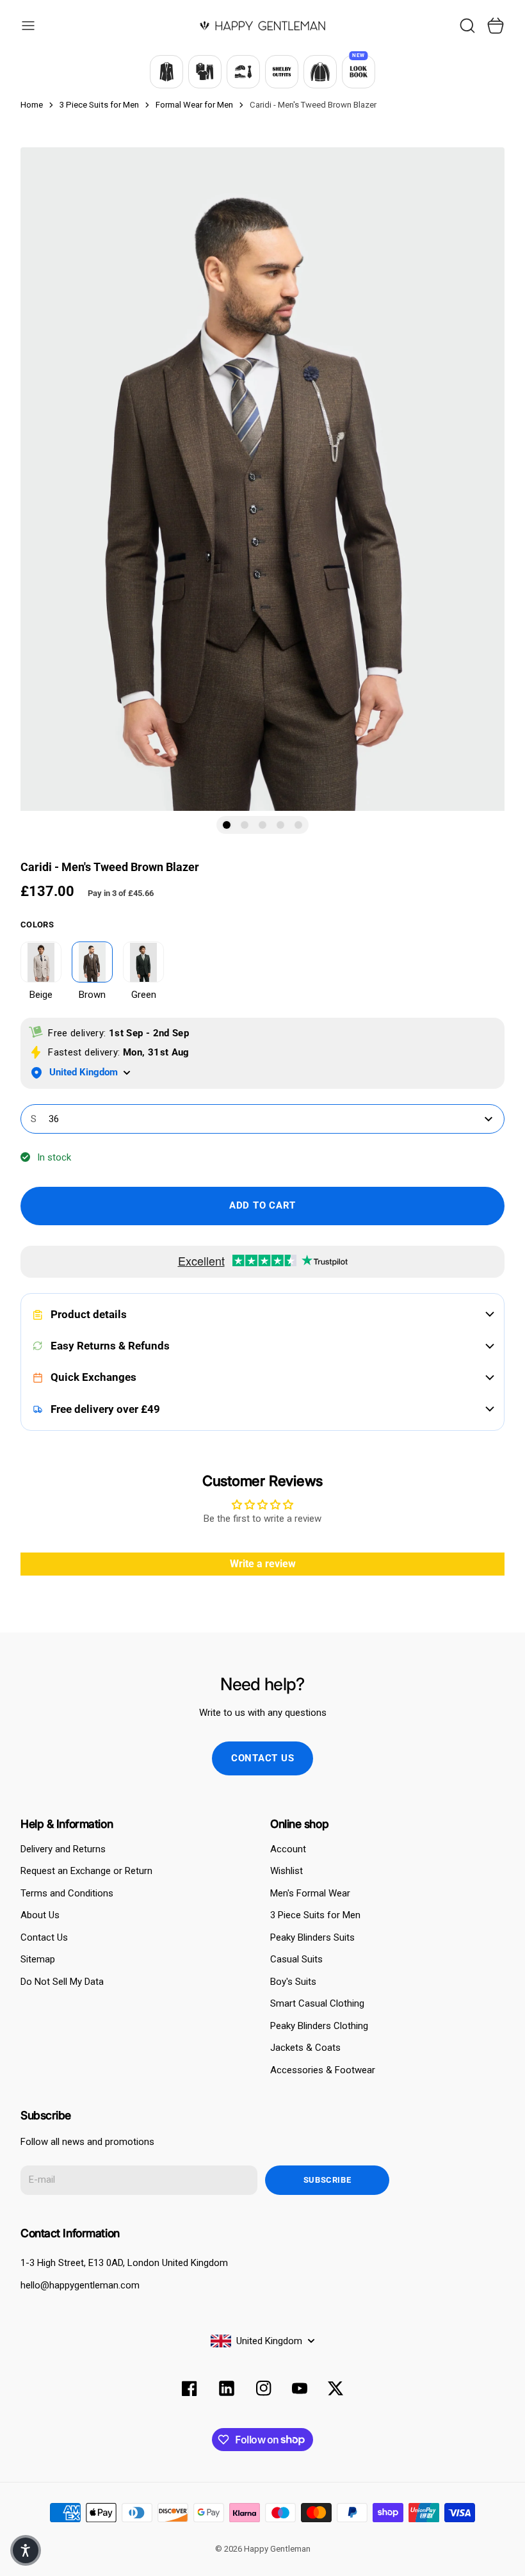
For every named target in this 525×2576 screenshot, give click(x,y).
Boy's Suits (293, 1982)
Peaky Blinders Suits (312, 1937)
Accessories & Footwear (323, 2070)
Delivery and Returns (63, 1849)
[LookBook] (359, 72)
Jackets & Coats (305, 2048)
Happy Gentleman (277, 2549)
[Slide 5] (298, 825)
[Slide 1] (227, 825)
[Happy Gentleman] (262, 26)
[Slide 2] (245, 825)
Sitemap (38, 1959)
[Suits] (166, 72)
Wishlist (287, 1871)
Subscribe (327, 2180)
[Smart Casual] (205, 72)
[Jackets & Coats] (320, 72)
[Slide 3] (262, 825)
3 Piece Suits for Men (315, 1915)
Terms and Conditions (67, 1893)
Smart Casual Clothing (317, 2003)
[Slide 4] (280, 825)
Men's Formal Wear (310, 1893)
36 (45, 1119)
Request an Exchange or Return (86, 1871)
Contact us (263, 1758)
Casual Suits (296, 1959)
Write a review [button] (263, 1564)
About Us (40, 1915)
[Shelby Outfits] (282, 72)
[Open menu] (28, 26)
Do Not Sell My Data (62, 1982)
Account (288, 1849)
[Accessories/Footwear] (243, 72)
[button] (26, 2550)
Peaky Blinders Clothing (319, 2026)
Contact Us (44, 1937)
